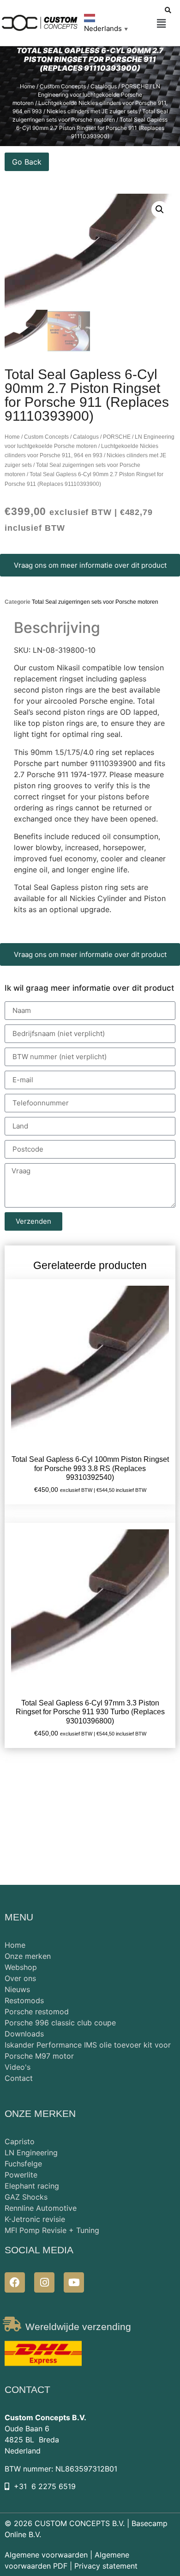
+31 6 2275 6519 (45, 2486)
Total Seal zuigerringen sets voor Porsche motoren (95, 602)
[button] (161, 24)
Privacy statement (106, 2566)
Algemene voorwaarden (46, 2555)
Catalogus (104, 86)
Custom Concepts (63, 86)
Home (27, 86)
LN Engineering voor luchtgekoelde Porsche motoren (86, 95)
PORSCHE (135, 86)
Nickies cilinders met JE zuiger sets (92, 111)
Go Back (27, 162)
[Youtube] (74, 2282)
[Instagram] (44, 2282)
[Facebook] (15, 2282)
